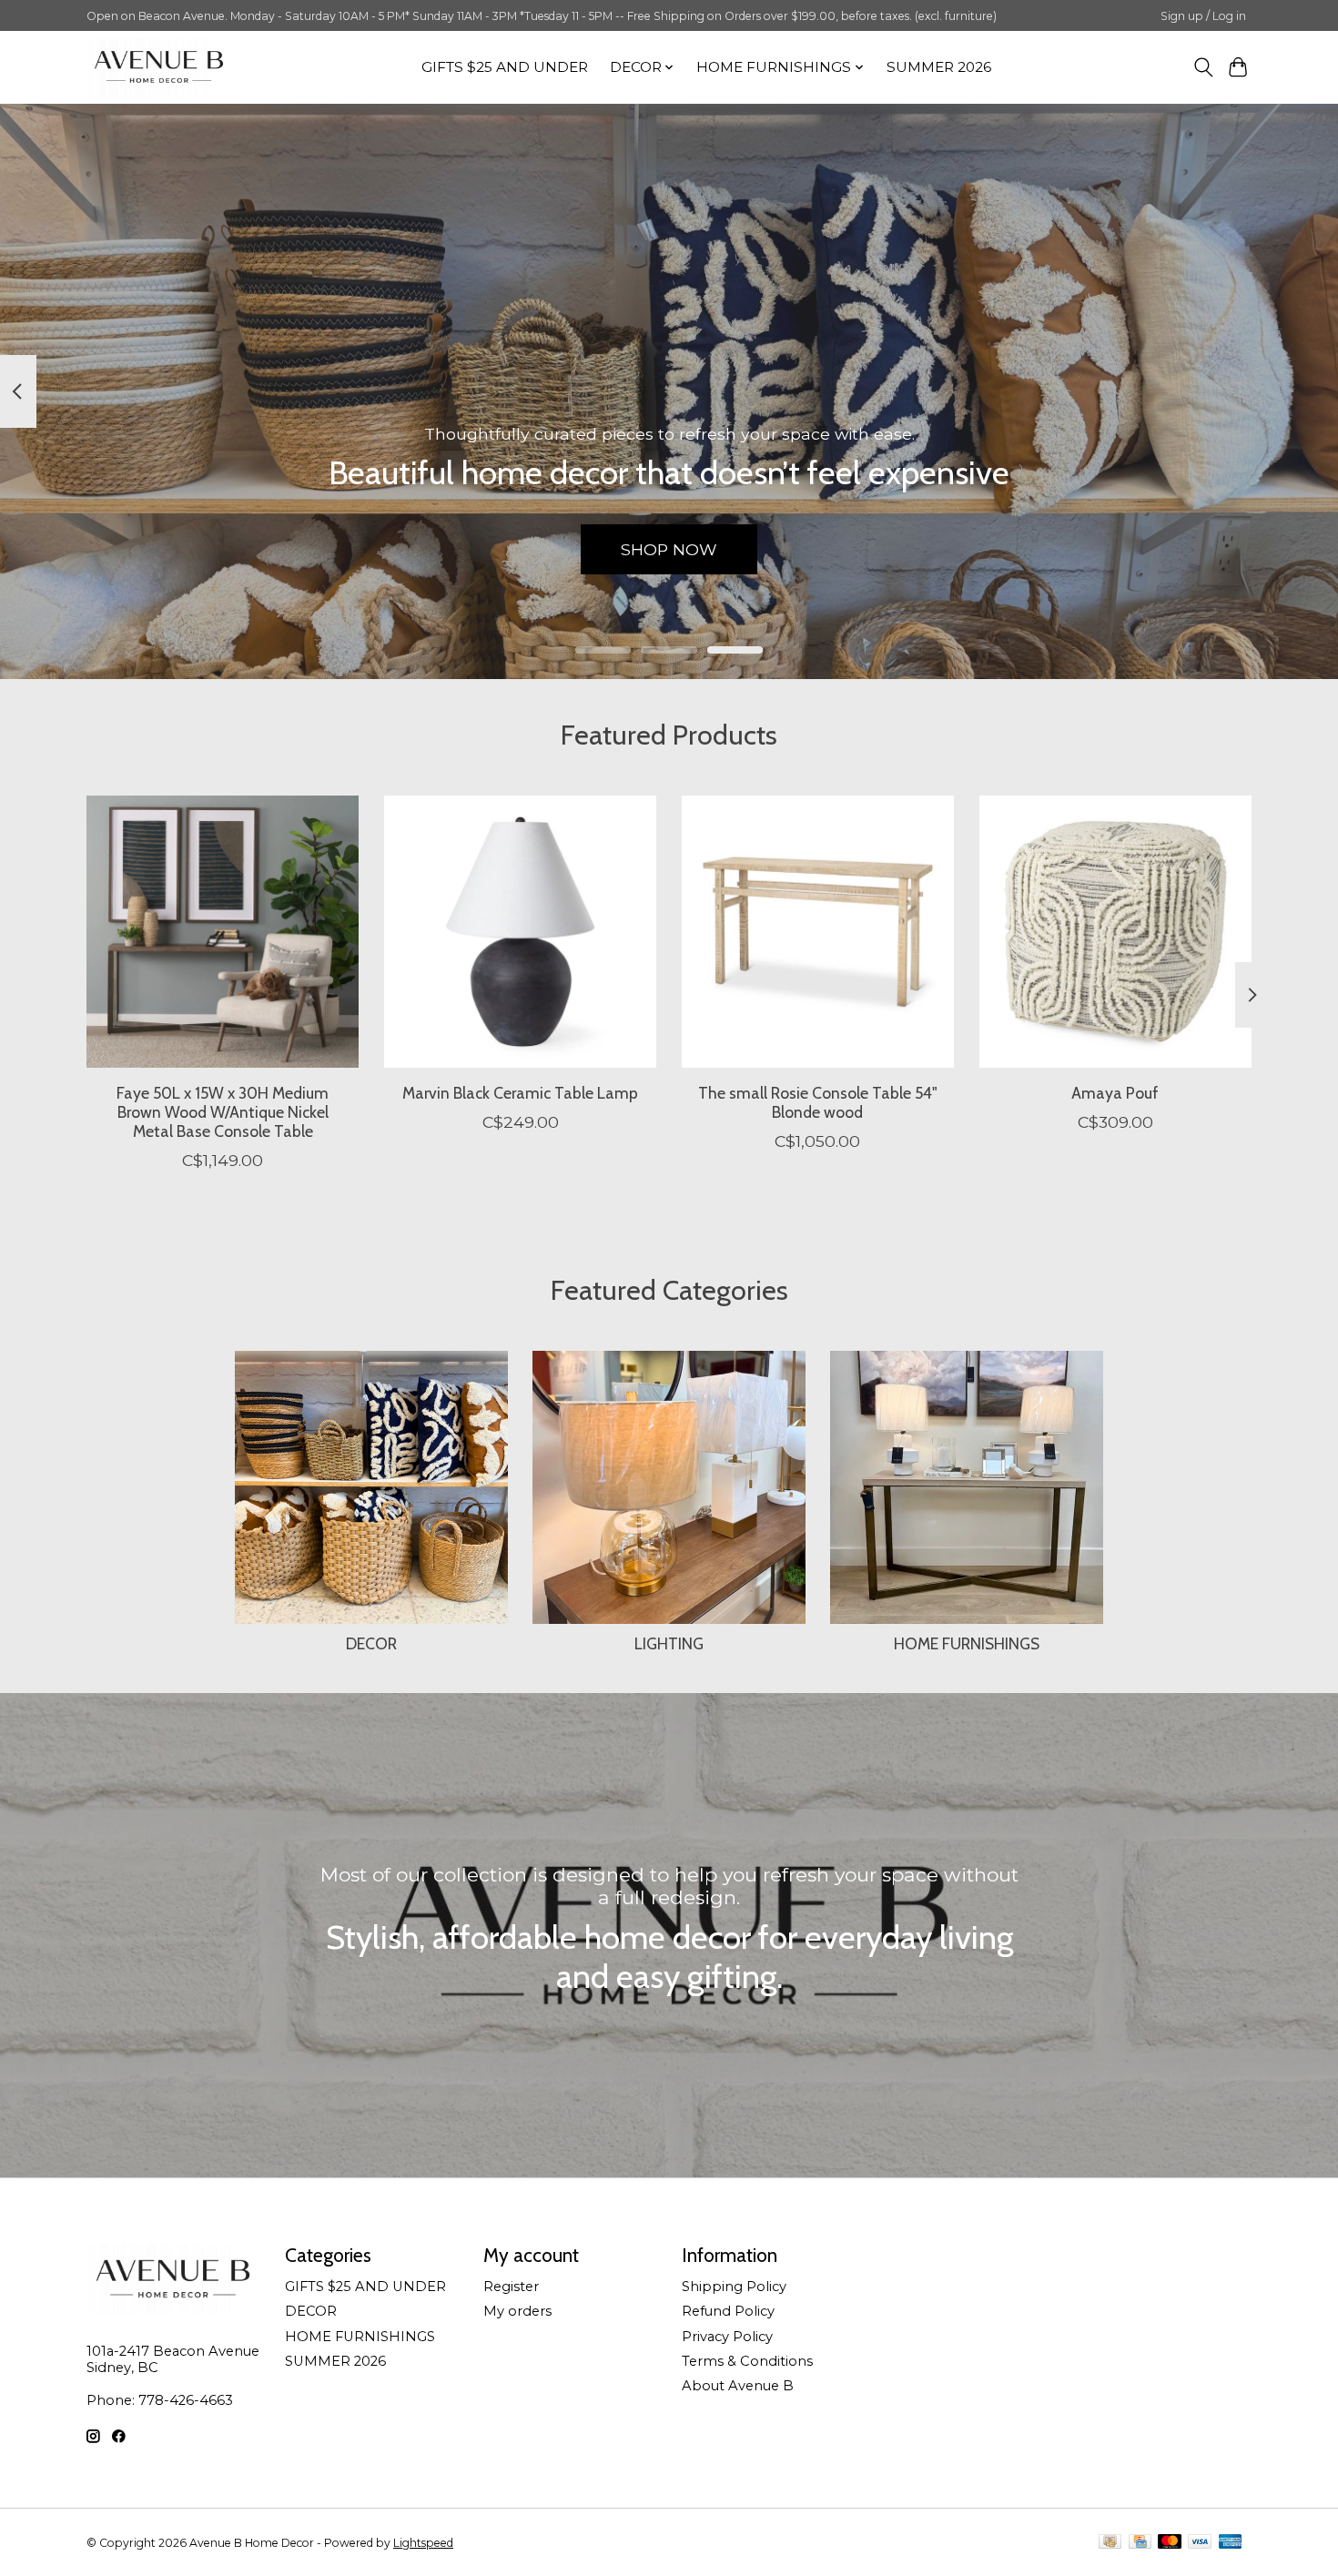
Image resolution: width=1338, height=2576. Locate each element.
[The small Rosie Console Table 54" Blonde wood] (818, 932)
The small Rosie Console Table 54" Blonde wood (818, 1101)
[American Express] (1231, 2543)
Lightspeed (423, 2543)
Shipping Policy (734, 2287)
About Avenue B (738, 2386)
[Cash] (1110, 2543)
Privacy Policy (727, 2337)
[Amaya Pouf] (1115, 932)
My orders (517, 2311)
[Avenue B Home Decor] (159, 67)
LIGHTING (669, 1643)
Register (511, 2287)
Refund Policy (728, 2311)
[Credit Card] (1140, 2543)
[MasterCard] (1170, 2543)
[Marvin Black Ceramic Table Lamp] (520, 932)
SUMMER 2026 (939, 67)
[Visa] (1200, 2543)
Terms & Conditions (747, 2361)
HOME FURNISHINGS (967, 1643)
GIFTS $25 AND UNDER (505, 67)
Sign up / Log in (1203, 16)
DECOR (371, 1643)
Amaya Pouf (1115, 1092)
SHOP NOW (669, 548)
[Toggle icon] (1203, 67)
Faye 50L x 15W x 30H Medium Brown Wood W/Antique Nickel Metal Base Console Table (223, 1111)
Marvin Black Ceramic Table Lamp (520, 1092)
